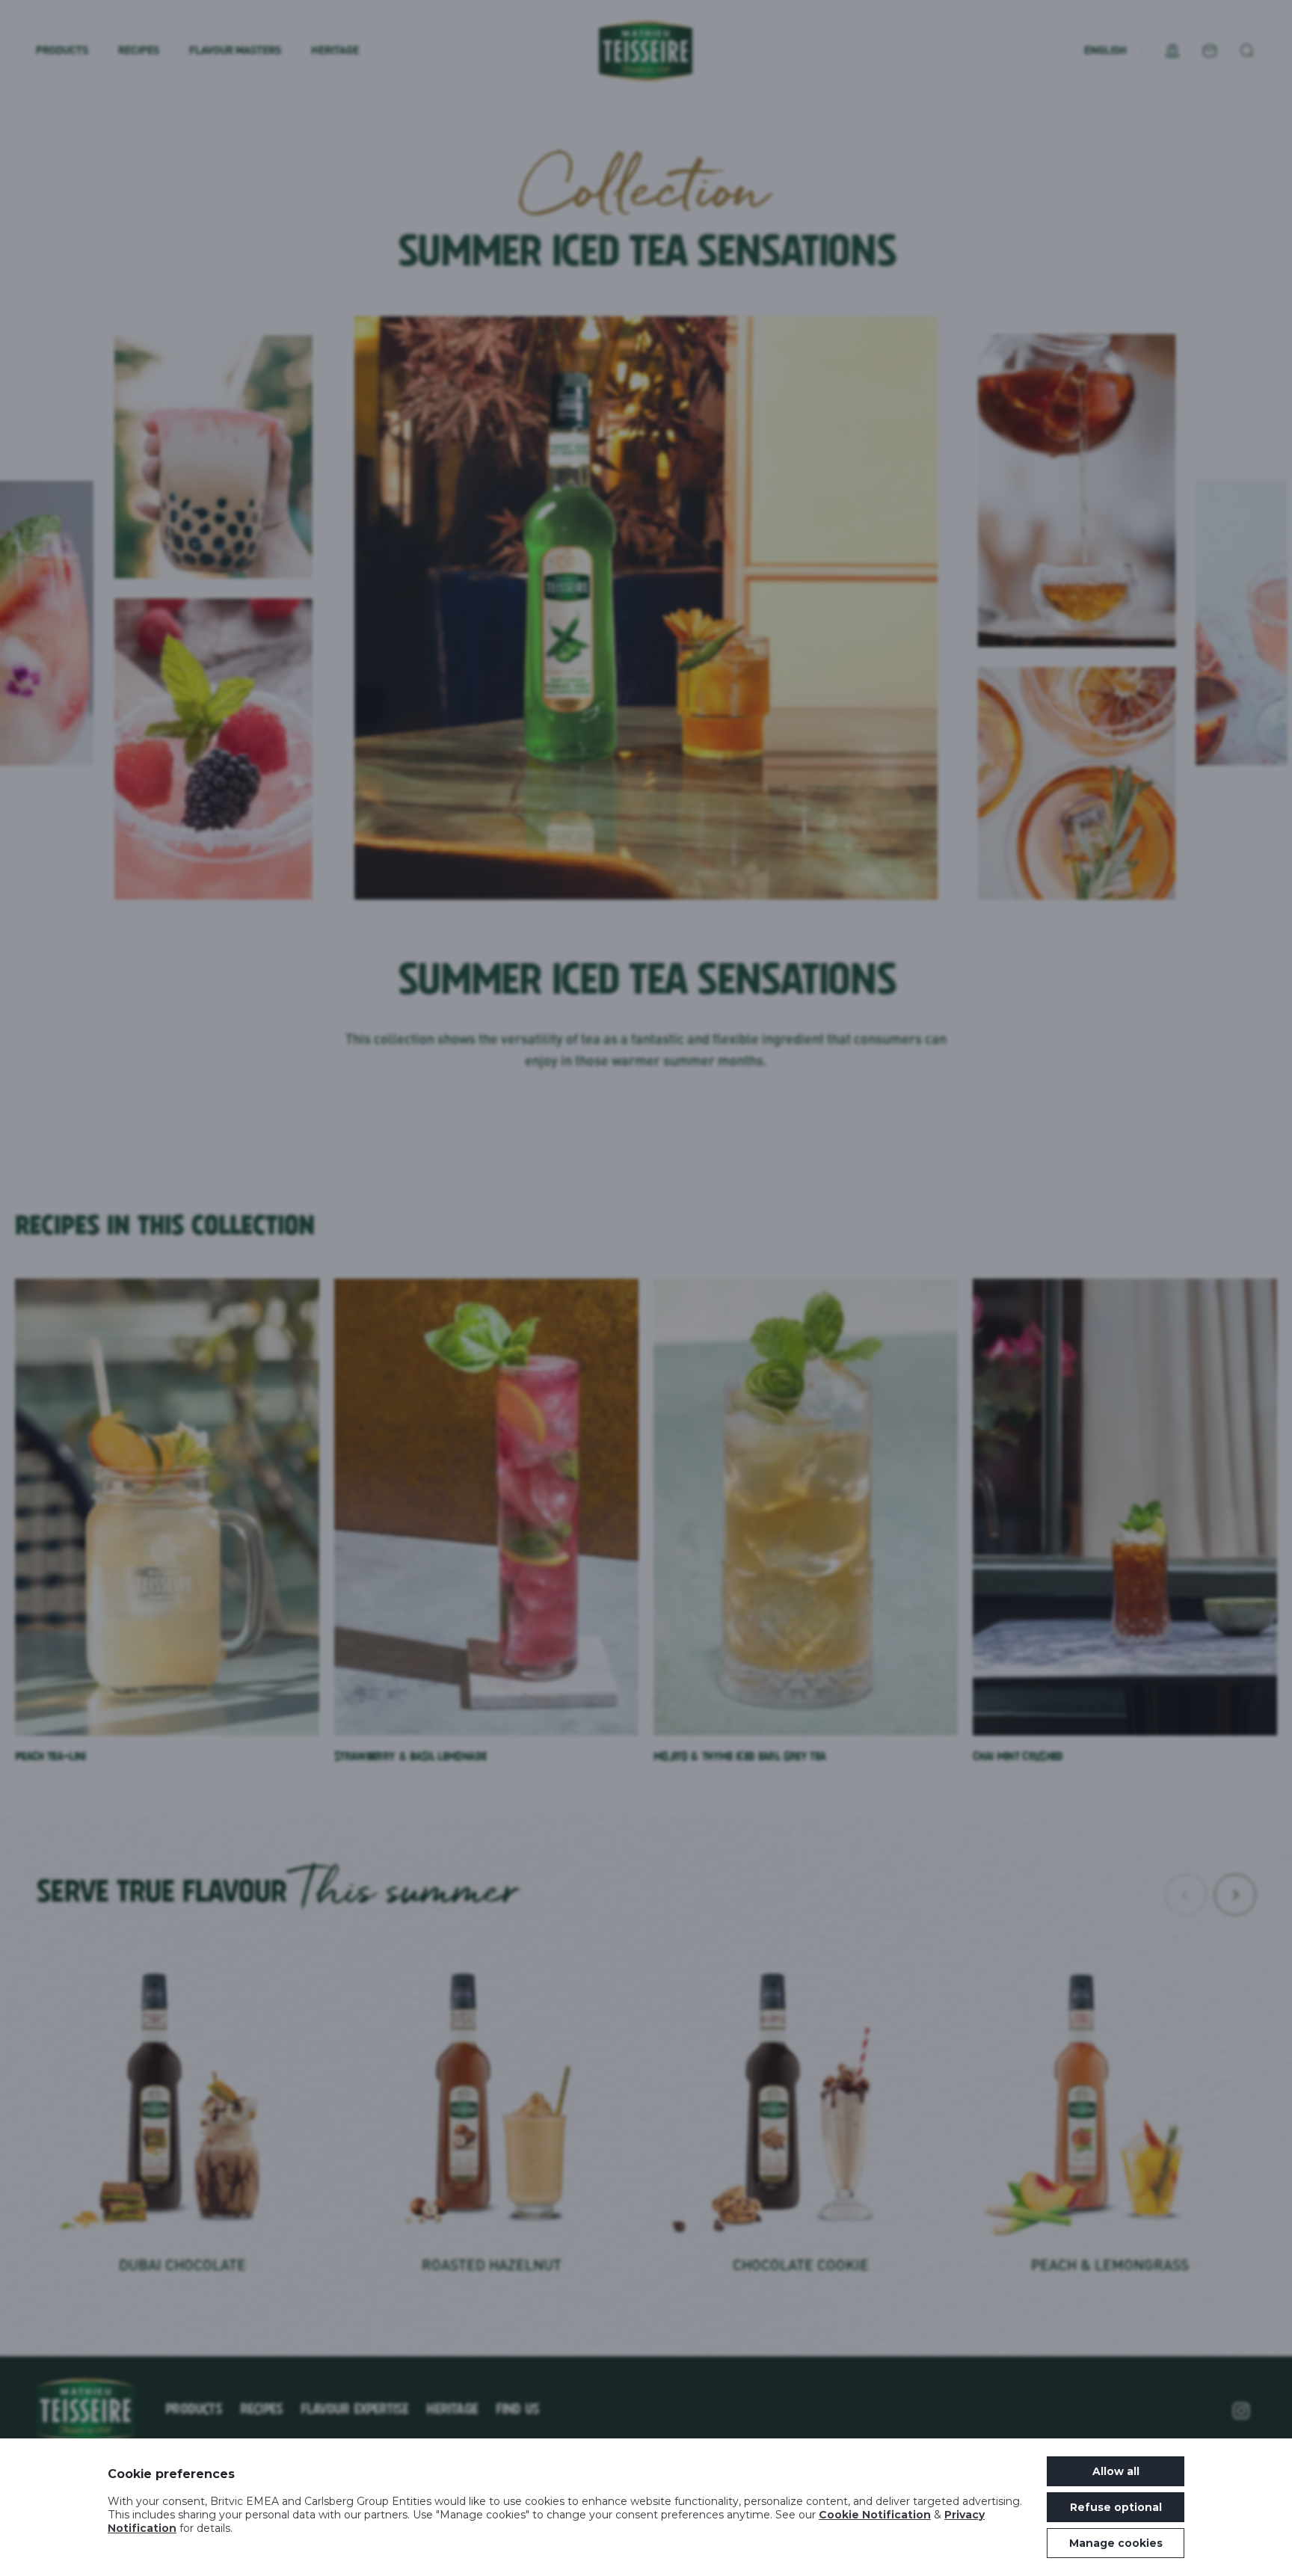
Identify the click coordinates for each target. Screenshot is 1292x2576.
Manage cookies (1116, 2543)
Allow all (1116, 2471)
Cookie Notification (875, 2515)
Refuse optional (1116, 2507)
